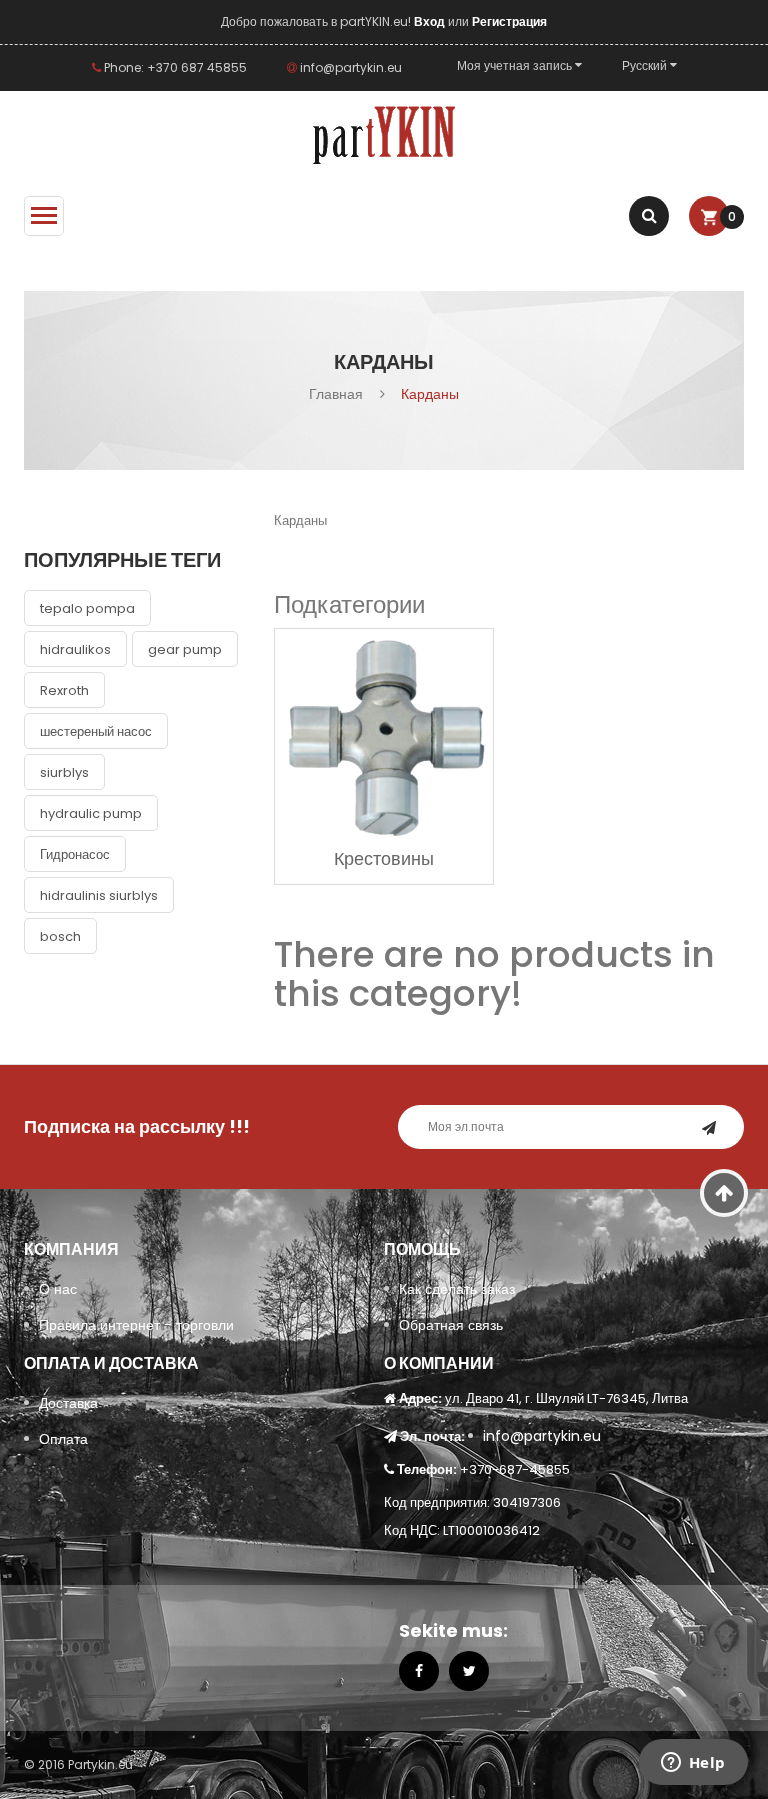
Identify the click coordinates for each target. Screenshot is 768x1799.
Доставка (68, 1403)
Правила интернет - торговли (136, 1325)
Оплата (63, 1439)
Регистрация (509, 21)
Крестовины (384, 858)
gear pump (185, 649)
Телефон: (427, 1469)
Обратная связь (451, 1325)
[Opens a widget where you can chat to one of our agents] (693, 1764)
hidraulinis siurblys (99, 895)
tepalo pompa (87, 608)
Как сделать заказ (457, 1289)
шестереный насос (96, 731)
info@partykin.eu (349, 67)
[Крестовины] (384, 735)
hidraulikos (75, 649)
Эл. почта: (432, 1436)
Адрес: (420, 1398)
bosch (60, 936)
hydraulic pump (91, 813)
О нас (58, 1289)
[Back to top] (724, 1193)
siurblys (64, 772)
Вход (431, 21)
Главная (336, 394)
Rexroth (64, 690)
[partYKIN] (384, 136)
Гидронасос (75, 854)
